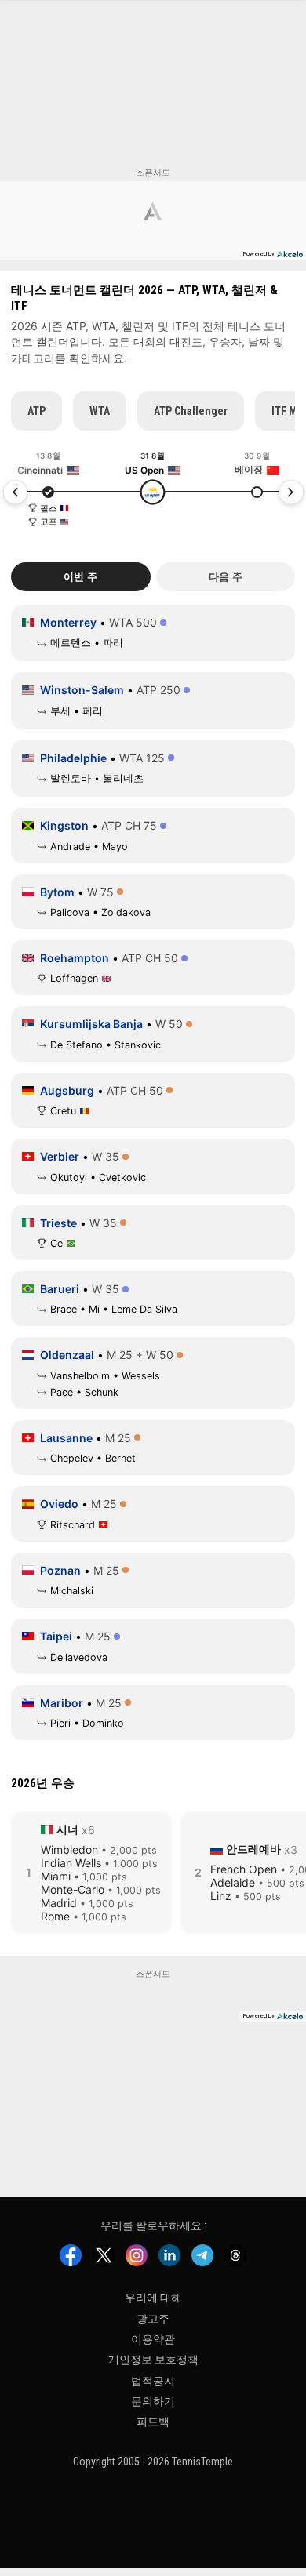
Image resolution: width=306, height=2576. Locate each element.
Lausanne (66, 1438)
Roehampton (75, 958)
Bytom (57, 892)
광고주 (153, 2318)
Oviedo (59, 1504)
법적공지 (153, 2381)
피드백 (153, 2422)
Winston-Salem (82, 690)
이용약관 (153, 2339)
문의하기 (153, 2401)
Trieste (58, 1223)
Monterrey (68, 622)
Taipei (56, 1636)
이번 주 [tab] (80, 577)
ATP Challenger (191, 411)
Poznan (60, 1570)
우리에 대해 (153, 2298)
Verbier (60, 1156)
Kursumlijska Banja (91, 1024)
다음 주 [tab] (226, 577)
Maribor (62, 1703)
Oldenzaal (67, 1355)
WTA (100, 411)
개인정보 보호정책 (153, 2360)
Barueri (60, 1289)
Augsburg (67, 1090)
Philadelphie (73, 758)
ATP (36, 411)
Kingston (64, 825)
